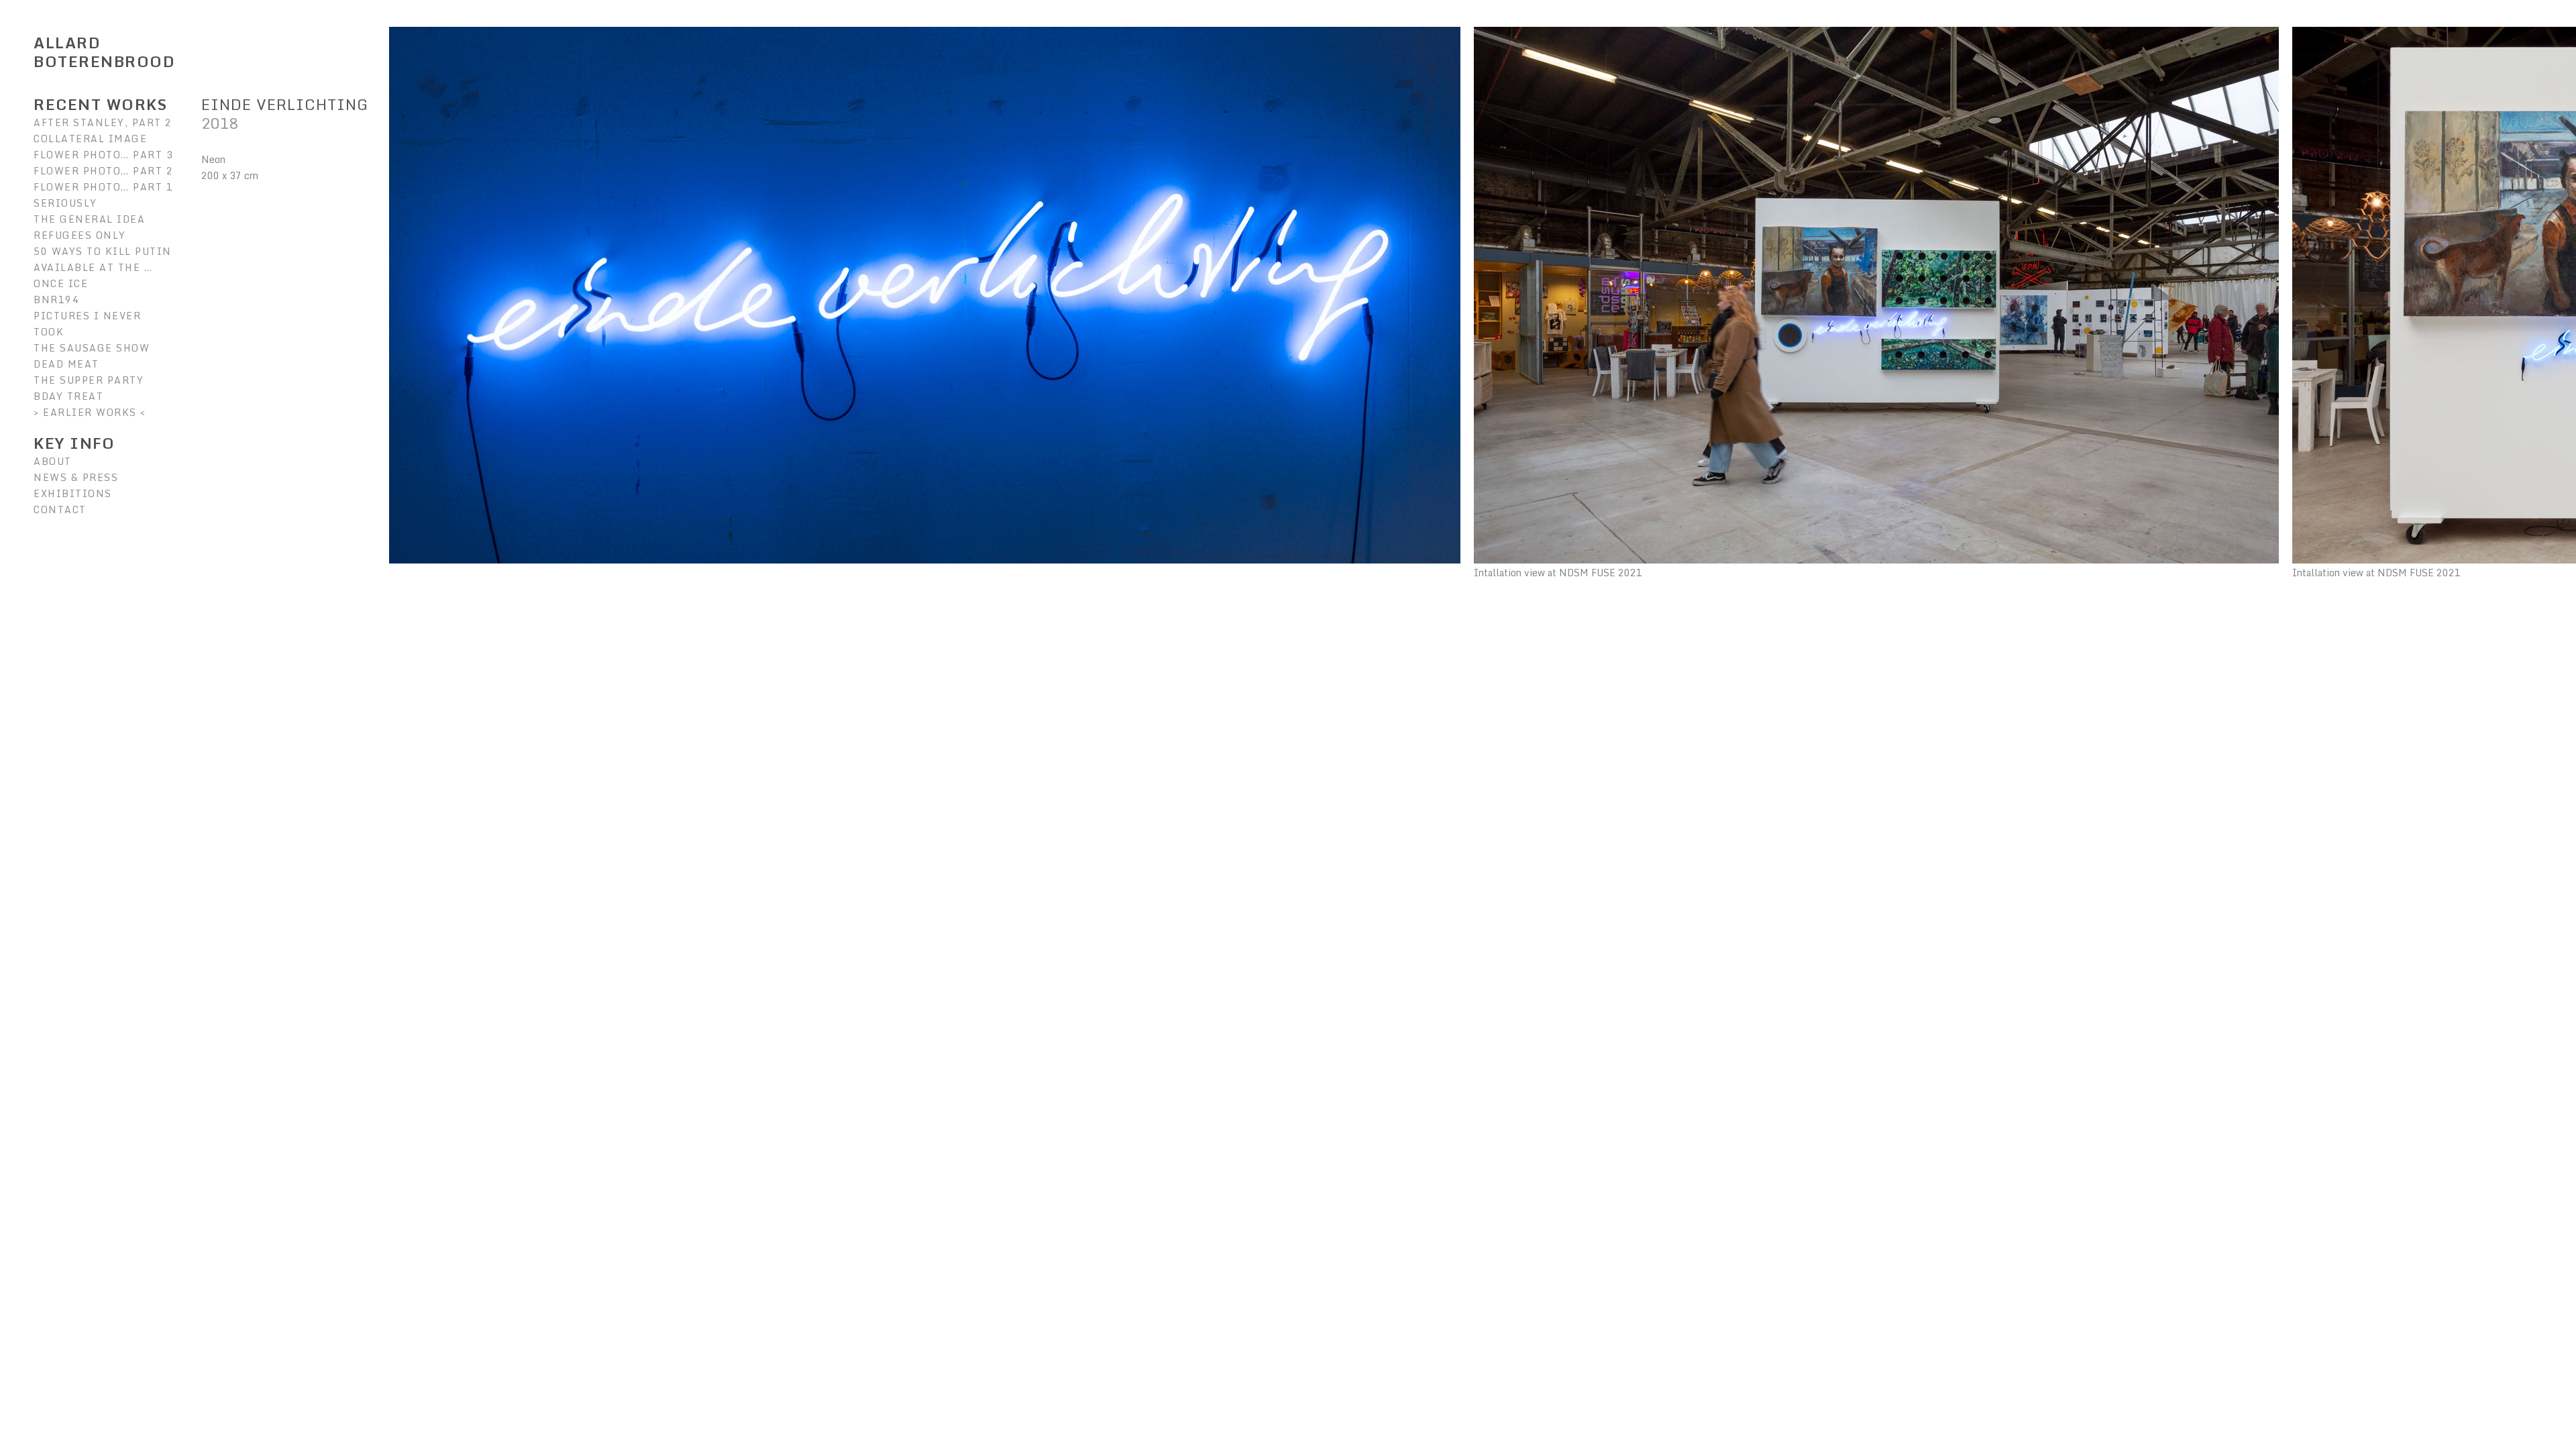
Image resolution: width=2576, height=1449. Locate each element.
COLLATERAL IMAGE (90, 139)
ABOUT (53, 461)
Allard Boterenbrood (104, 52)
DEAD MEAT (66, 364)
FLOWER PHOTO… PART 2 (103, 171)
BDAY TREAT (68, 396)
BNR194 (56, 300)
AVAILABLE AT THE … (93, 267)
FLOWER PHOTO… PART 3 (103, 155)
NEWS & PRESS (76, 477)
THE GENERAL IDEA (89, 219)
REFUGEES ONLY (80, 235)
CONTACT (60, 509)
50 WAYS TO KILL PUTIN (103, 251)
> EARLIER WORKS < (90, 412)
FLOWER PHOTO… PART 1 (103, 187)
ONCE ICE (61, 283)
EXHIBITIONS (73, 493)
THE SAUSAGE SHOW (92, 348)
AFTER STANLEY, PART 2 (103, 122)
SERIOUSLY (65, 203)
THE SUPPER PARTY (89, 380)
